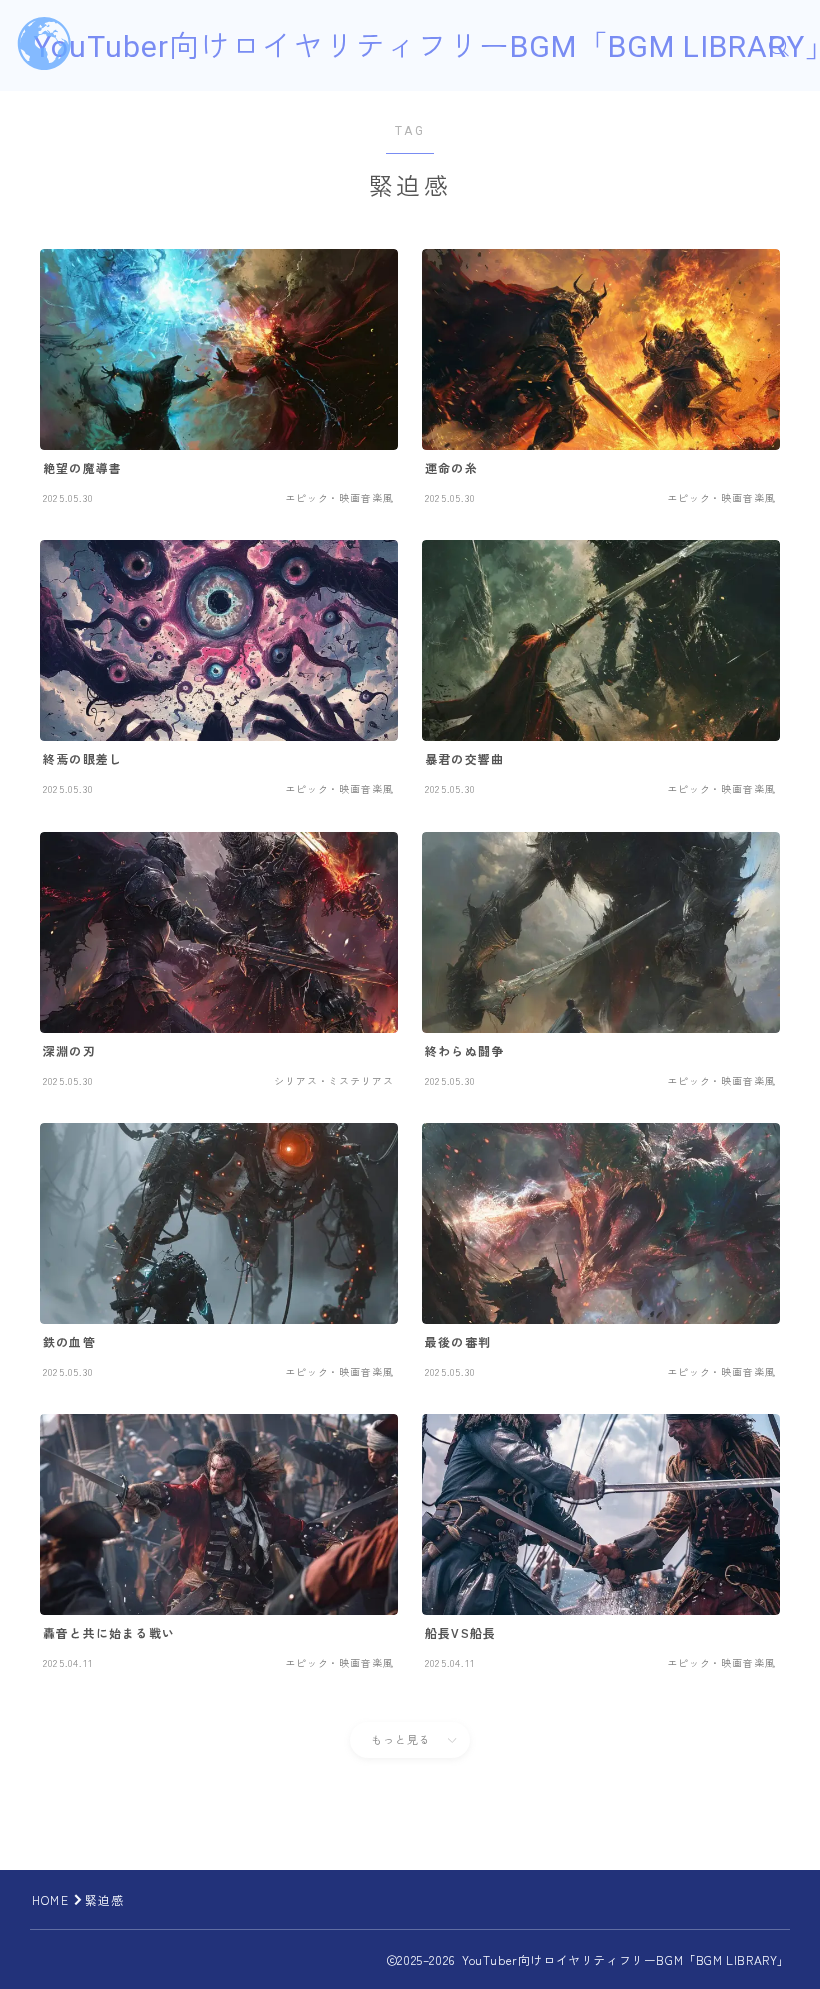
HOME (50, 1899)
